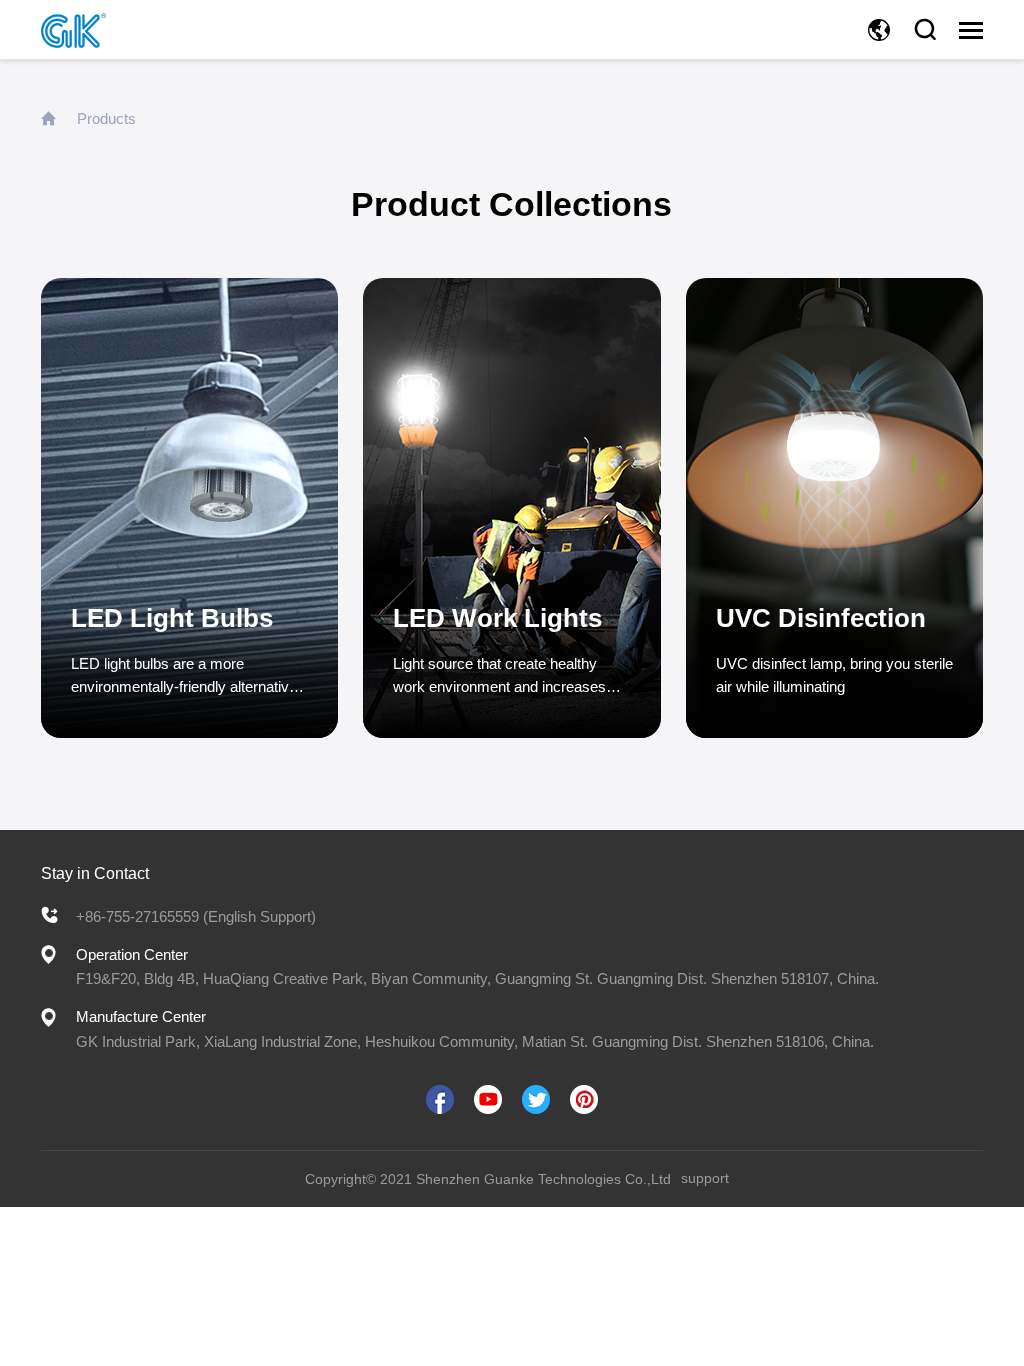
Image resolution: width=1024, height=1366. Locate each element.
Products (106, 118)
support (705, 1178)
